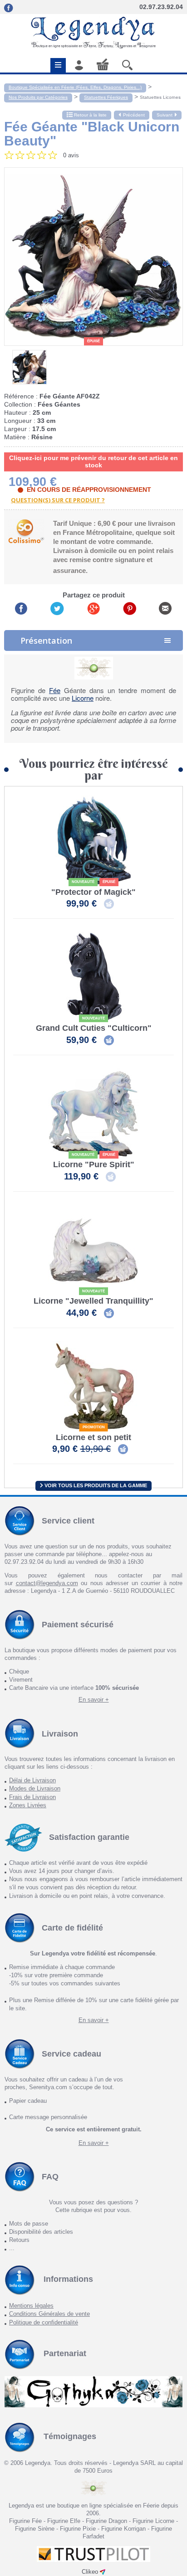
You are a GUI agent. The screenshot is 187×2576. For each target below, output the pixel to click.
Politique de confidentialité (44, 2322)
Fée (55, 690)
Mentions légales (31, 2306)
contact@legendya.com (47, 1583)
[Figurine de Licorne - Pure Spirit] (93, 1113)
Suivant (165, 115)
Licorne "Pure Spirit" (94, 1165)
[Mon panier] (103, 64)
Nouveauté (83, 882)
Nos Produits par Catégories (38, 97)
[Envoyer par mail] (165, 608)
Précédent (134, 115)
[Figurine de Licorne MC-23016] (93, 1386)
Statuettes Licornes (160, 97)
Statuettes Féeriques (106, 97)
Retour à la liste (90, 115)
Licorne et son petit (93, 1438)
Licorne (83, 698)
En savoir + (94, 1700)
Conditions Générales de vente (49, 2314)
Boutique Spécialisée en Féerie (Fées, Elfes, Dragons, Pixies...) (75, 87)
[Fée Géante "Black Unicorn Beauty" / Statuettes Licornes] (93, 257)
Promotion (94, 1427)
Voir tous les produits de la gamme (95, 1485)
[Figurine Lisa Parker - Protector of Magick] (93, 841)
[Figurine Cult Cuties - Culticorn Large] (93, 977)
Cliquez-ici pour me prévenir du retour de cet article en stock (93, 461)
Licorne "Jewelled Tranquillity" (93, 1301)
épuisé (93, 341)
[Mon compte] (79, 65)
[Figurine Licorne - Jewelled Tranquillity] (93, 1250)
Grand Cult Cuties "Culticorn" (94, 1028)
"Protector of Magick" (93, 892)
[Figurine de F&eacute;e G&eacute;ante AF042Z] (30, 367)
